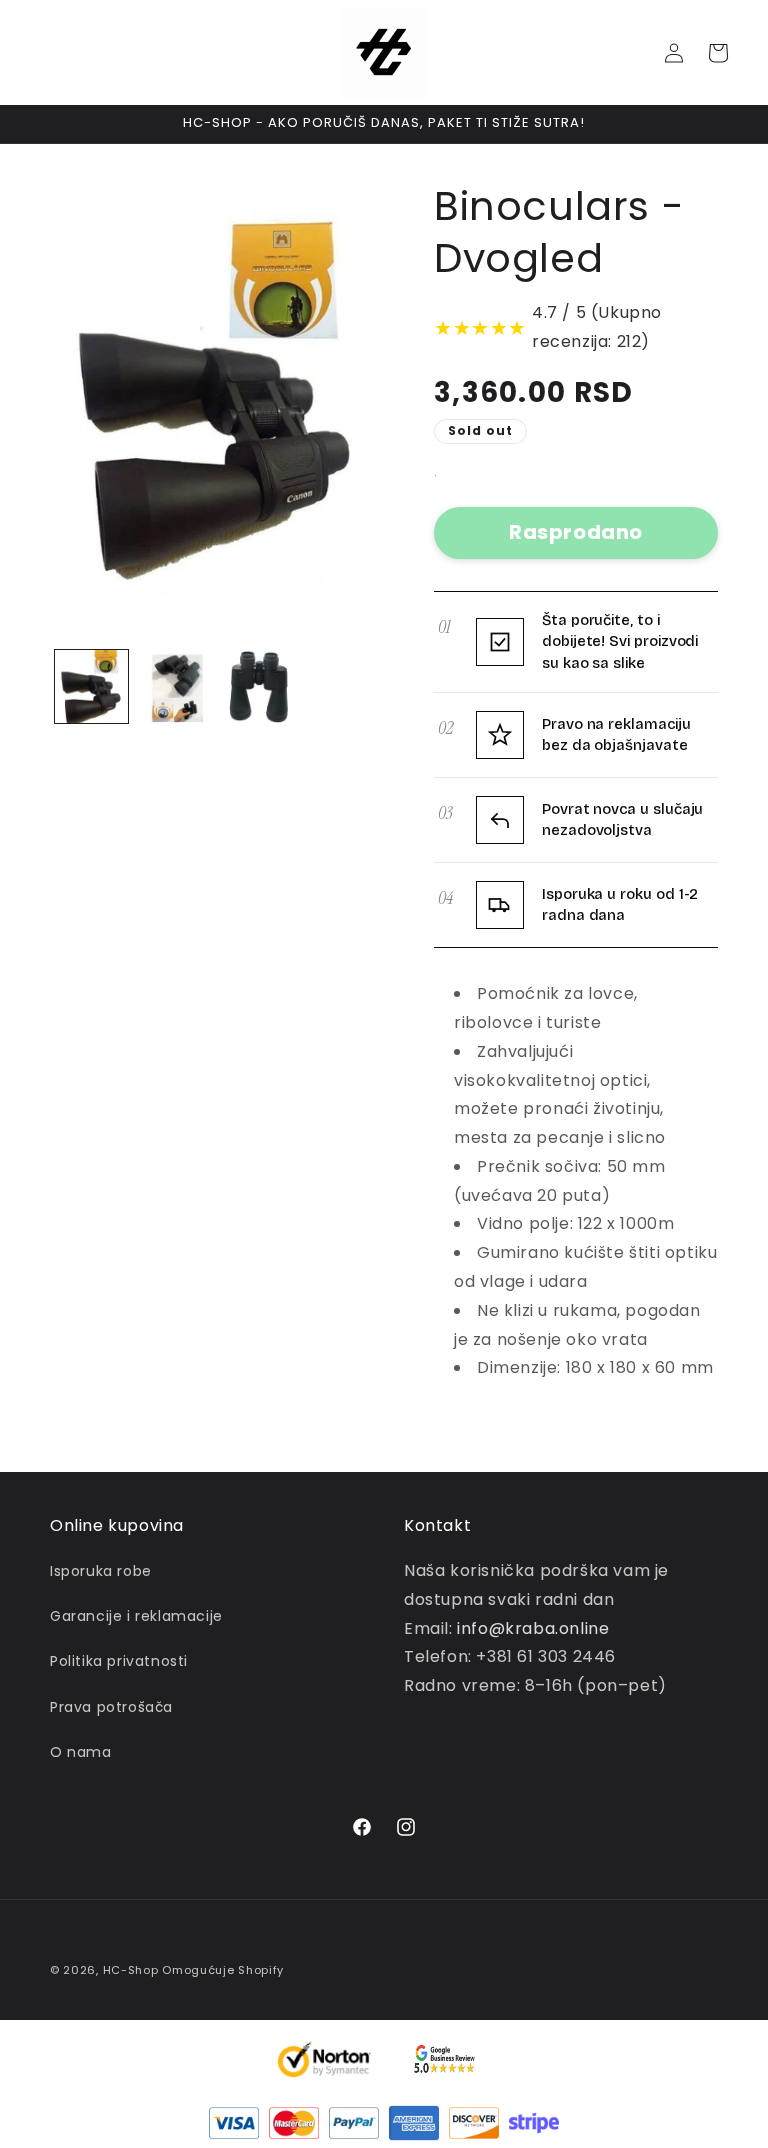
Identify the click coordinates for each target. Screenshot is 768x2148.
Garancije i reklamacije (136, 1616)
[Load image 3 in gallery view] (257, 686)
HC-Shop (131, 1970)
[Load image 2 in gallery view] (174, 686)
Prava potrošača (111, 1707)
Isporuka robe (101, 1571)
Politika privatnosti (119, 1661)
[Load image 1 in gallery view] (91, 686)
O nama (81, 1752)
